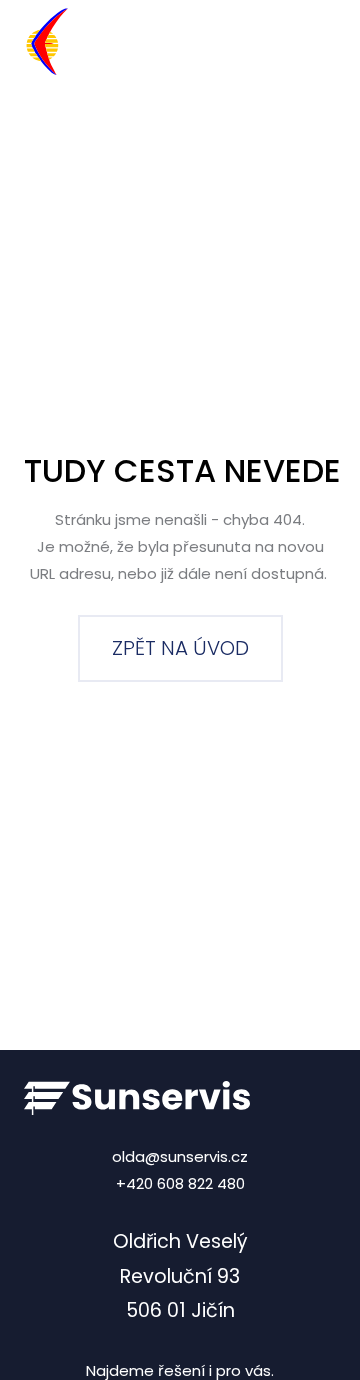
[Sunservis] (117, 42)
